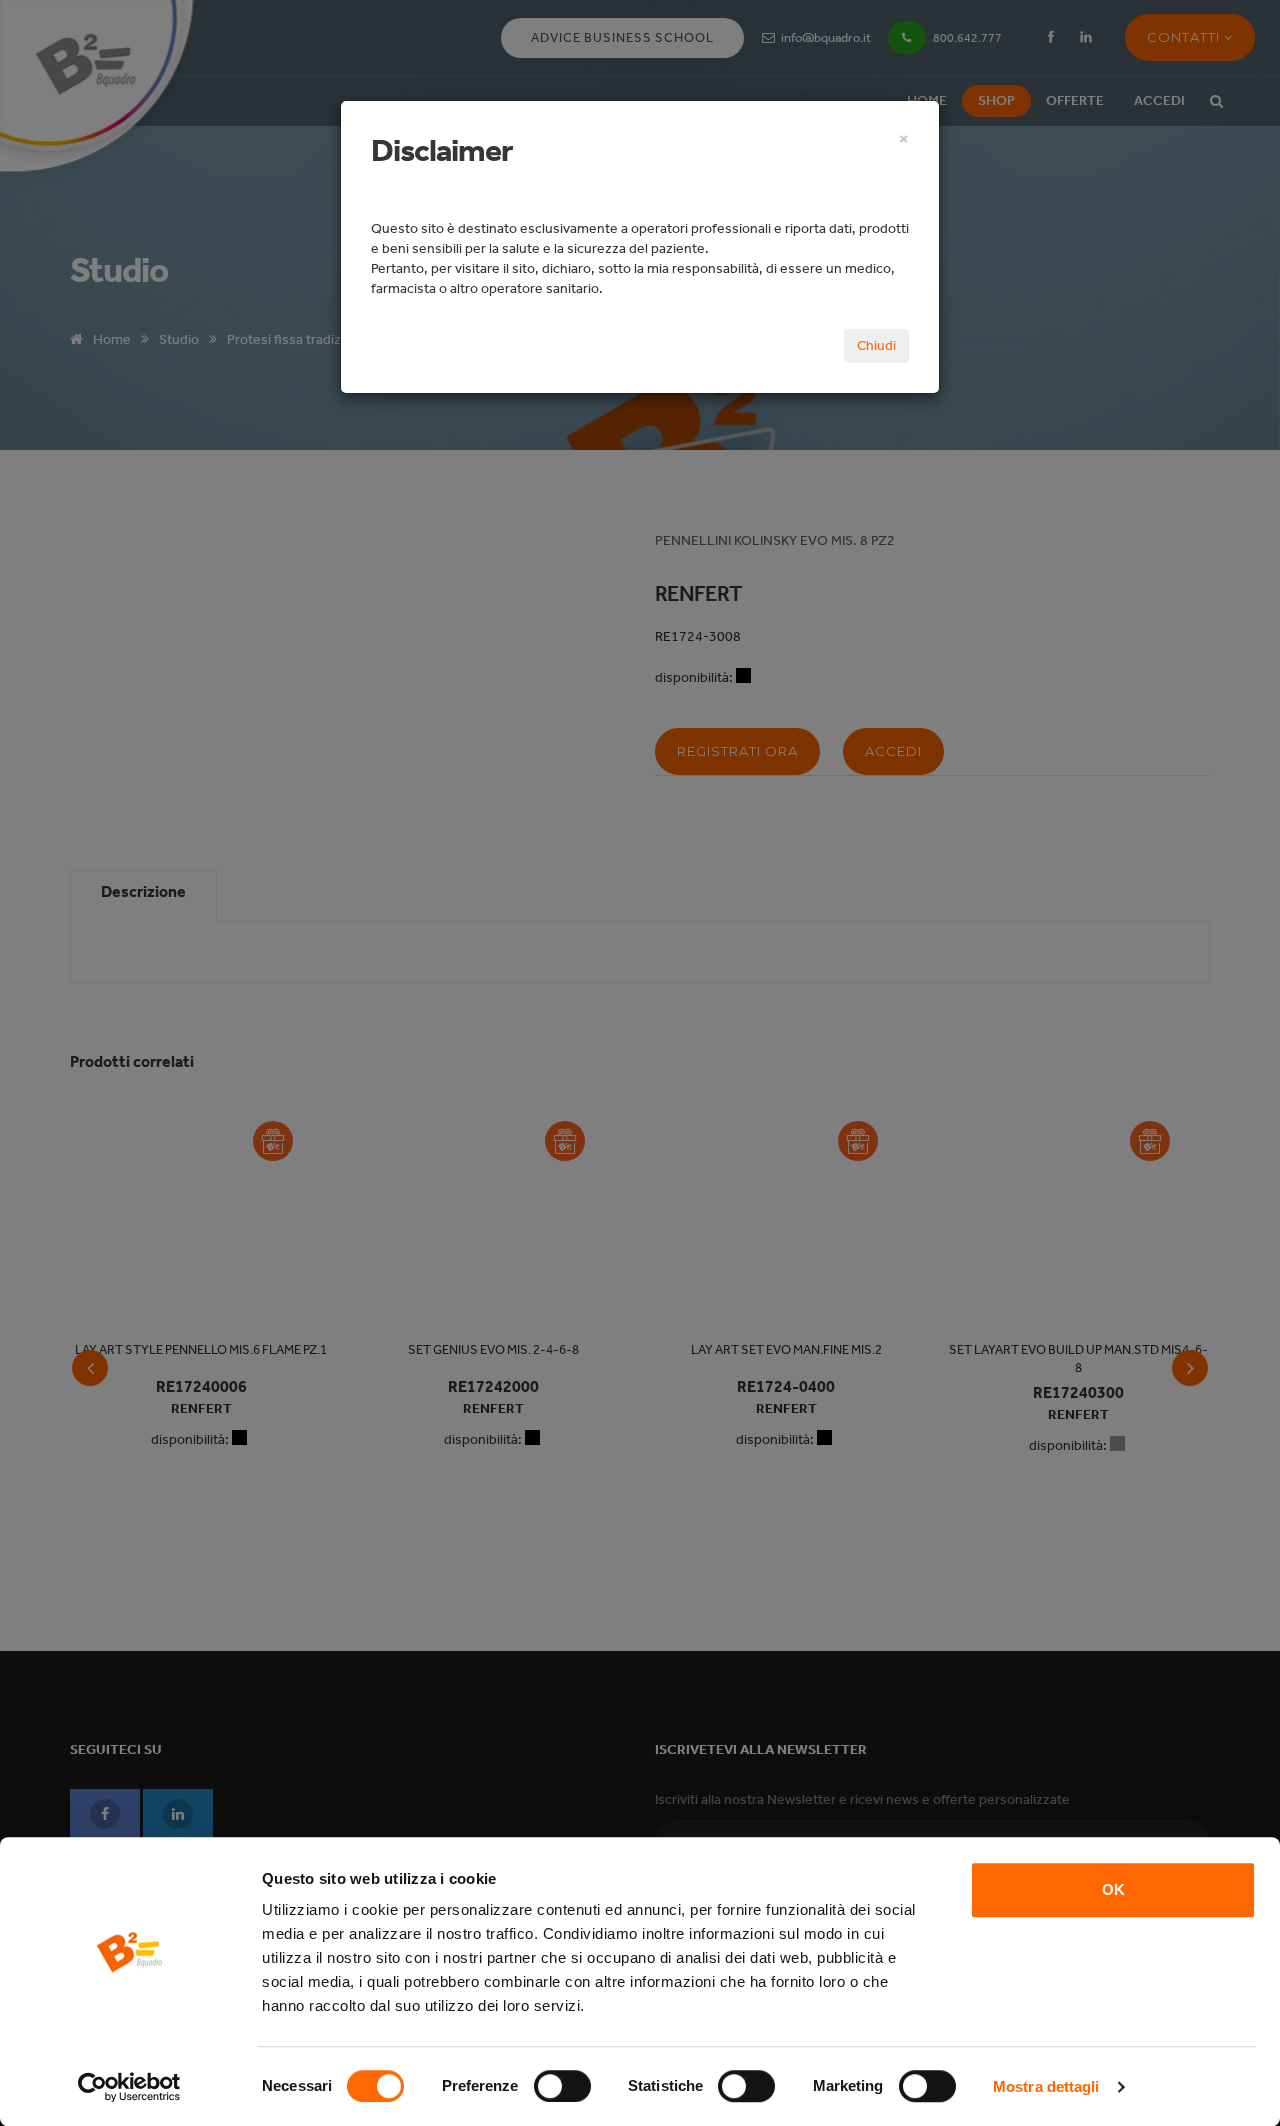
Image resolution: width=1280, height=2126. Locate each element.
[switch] (562, 2086)
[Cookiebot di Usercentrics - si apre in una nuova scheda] (129, 2087)
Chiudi (876, 345)
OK (1113, 1889)
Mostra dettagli (1046, 2086)
